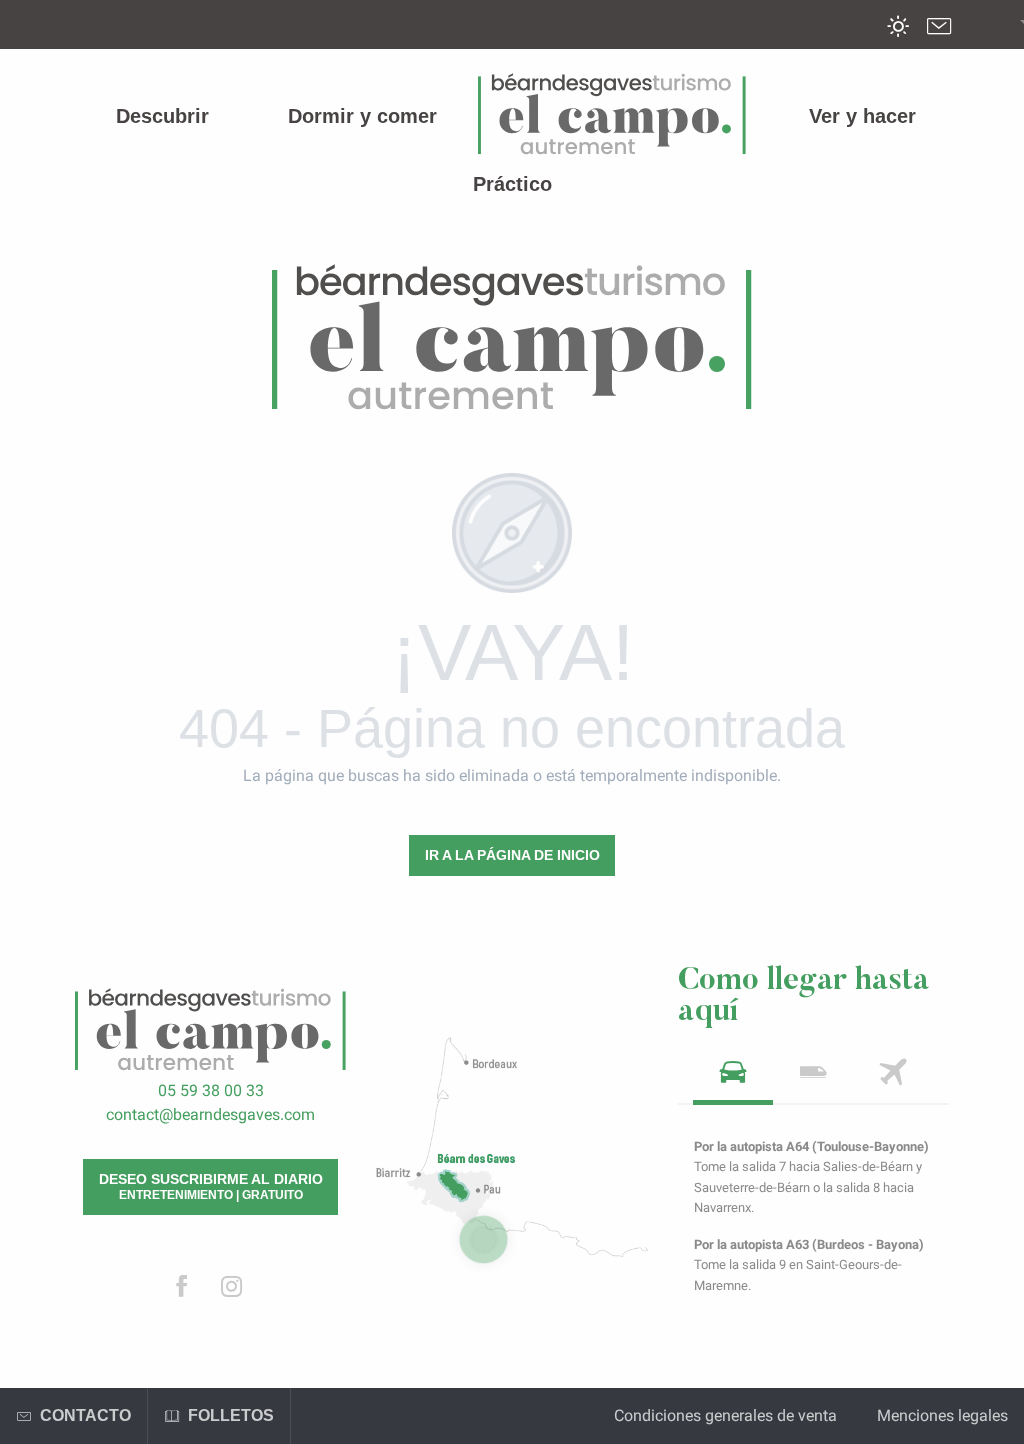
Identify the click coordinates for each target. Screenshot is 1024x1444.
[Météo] (898, 40)
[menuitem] (162, 116)
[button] (1006, 25)
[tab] (733, 1078)
